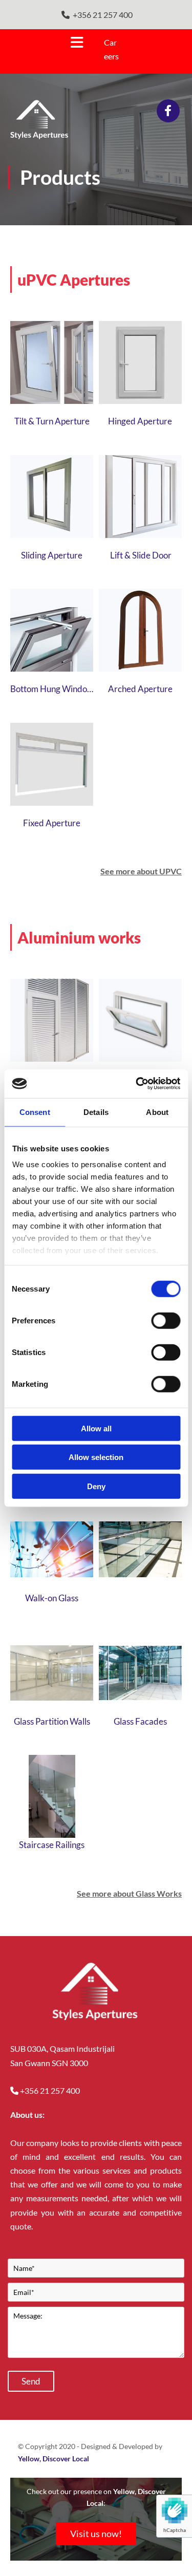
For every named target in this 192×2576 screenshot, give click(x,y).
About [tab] (157, 1112)
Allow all (96, 1428)
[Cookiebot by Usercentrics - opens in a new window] (137, 1084)
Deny (96, 1486)
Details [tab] (96, 1112)
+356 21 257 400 (103, 15)
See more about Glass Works (129, 1893)
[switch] (166, 1320)
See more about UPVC (141, 871)
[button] (48, 42)
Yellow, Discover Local (54, 2459)
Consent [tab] (35, 1112)
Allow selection (96, 1457)
